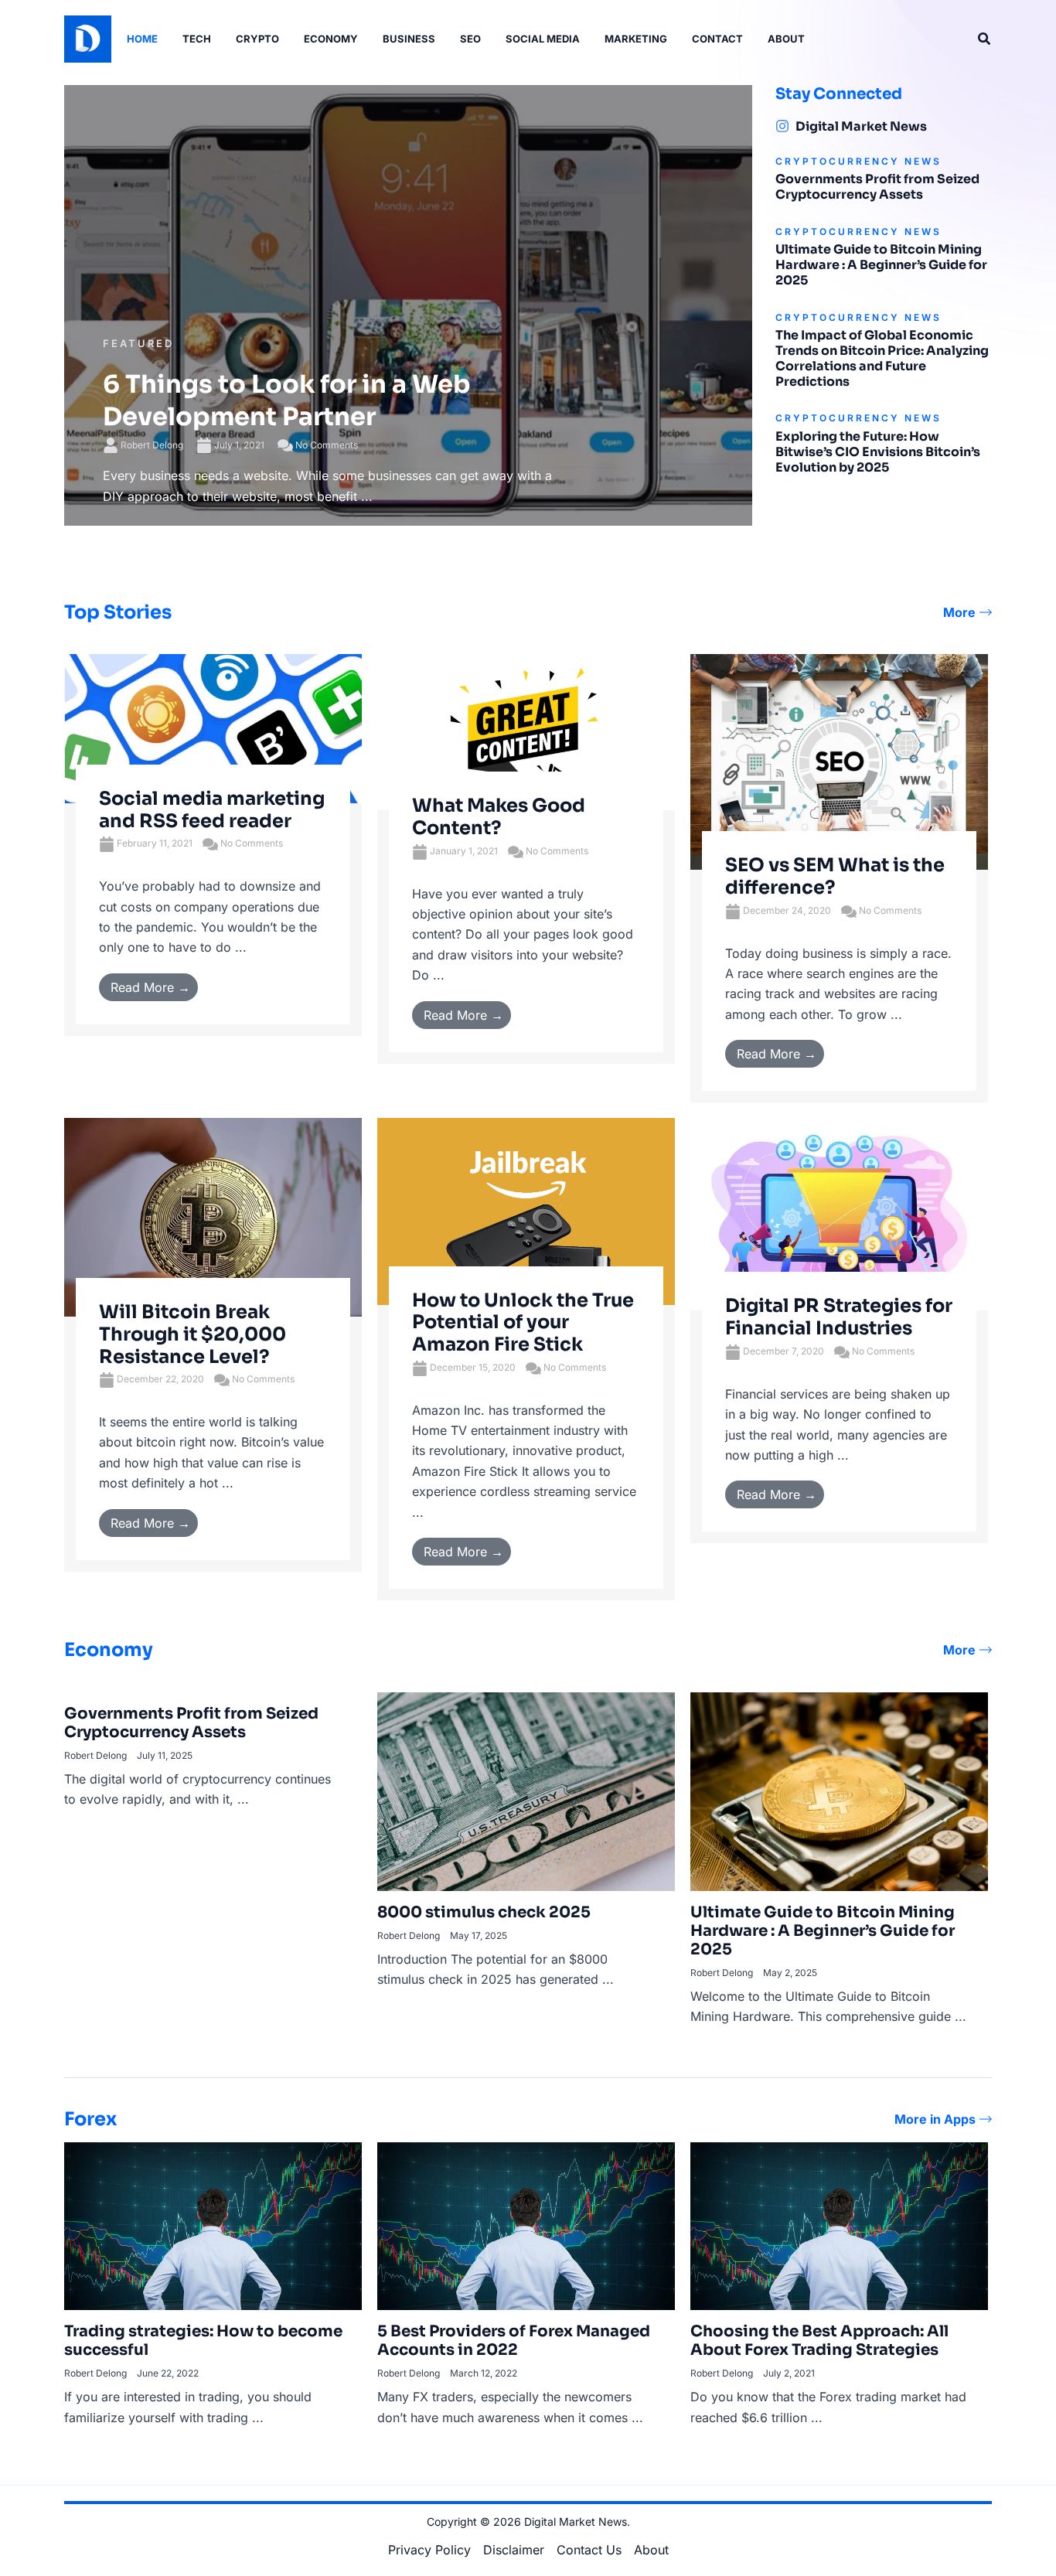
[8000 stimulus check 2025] (526, 1791)
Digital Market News (861, 126)
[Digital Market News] (782, 126)
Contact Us (589, 2550)
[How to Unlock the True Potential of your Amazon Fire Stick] (526, 1210)
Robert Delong (152, 445)
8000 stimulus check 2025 (484, 1912)
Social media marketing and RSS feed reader (212, 810)
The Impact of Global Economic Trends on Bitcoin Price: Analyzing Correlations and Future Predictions (882, 358)
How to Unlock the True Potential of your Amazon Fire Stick (523, 1323)
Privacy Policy (429, 2550)
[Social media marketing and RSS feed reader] (213, 727)
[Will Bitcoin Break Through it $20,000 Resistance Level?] (213, 1216)
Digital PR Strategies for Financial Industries (839, 1317)
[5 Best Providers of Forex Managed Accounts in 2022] (526, 2225)
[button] (985, 39)
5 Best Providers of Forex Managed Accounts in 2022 (514, 2341)
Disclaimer (514, 2550)
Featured (138, 343)
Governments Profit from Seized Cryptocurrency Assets (877, 187)
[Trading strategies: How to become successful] (213, 2225)
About (651, 2550)
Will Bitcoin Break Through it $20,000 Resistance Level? (192, 1334)
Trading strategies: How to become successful (203, 2341)
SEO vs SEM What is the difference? (835, 876)
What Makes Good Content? (499, 817)
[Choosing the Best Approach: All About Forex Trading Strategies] (839, 2225)
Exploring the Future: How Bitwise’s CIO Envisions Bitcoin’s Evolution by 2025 (878, 452)
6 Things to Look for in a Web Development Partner (287, 400)
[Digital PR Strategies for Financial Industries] (839, 1213)
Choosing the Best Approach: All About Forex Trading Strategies (819, 2341)
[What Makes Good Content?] (526, 731)
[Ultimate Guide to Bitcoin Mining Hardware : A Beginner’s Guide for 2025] (839, 1791)
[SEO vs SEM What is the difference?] (839, 761)
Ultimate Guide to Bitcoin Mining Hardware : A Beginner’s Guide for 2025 (881, 265)
